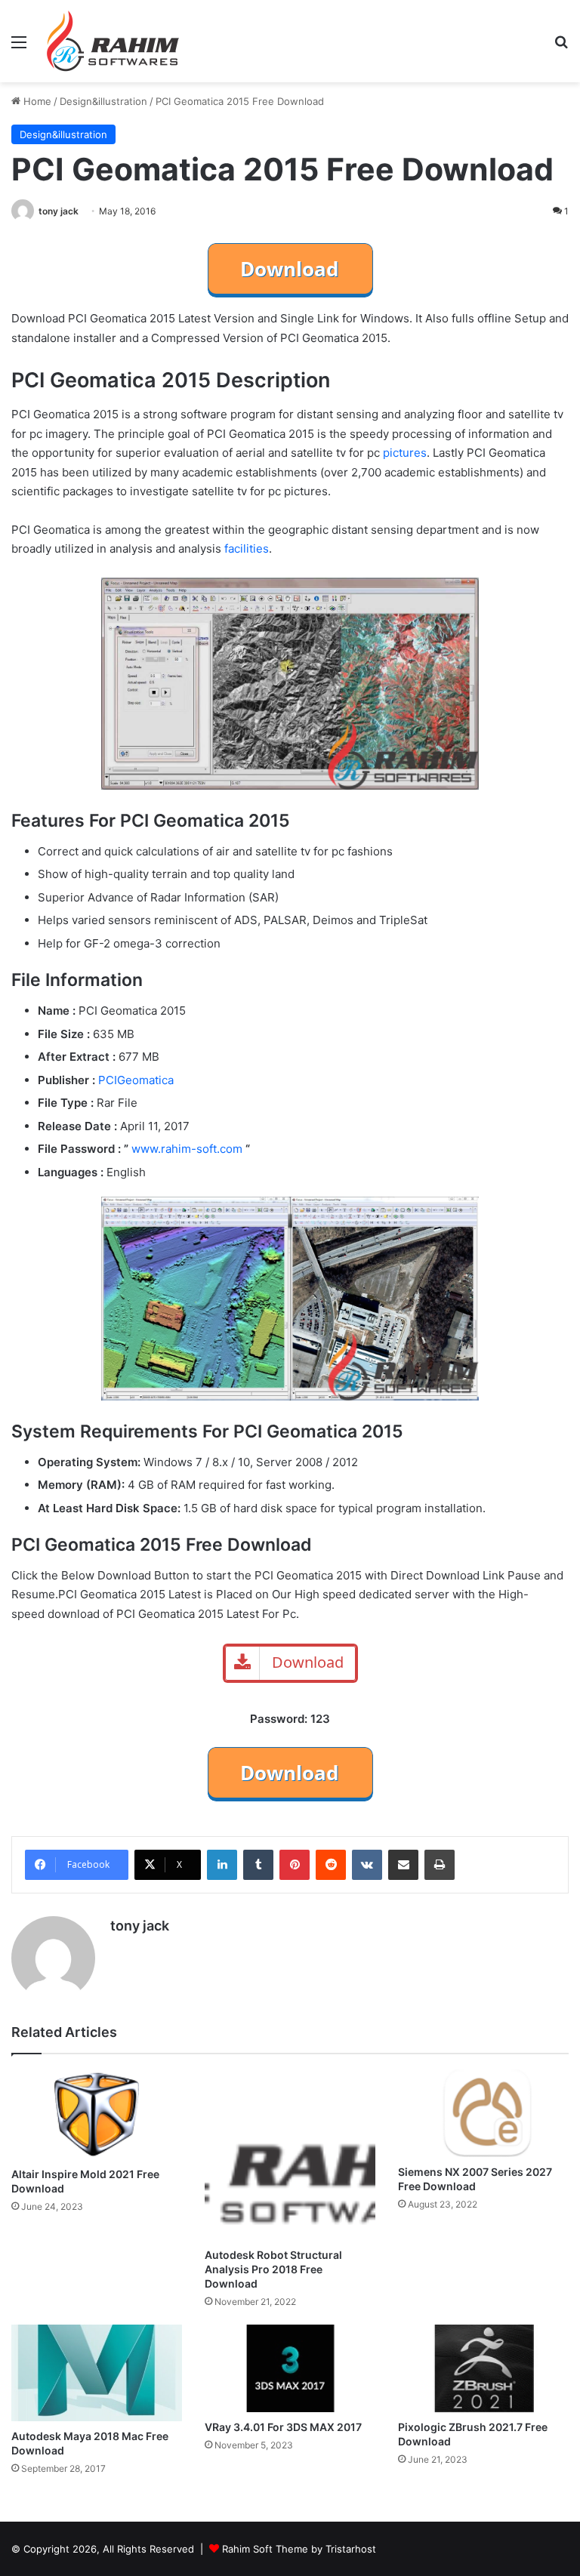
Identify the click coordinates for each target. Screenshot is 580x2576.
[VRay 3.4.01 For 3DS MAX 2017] (290, 2368)
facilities (247, 548)
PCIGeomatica (136, 1080)
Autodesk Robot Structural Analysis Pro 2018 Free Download (273, 2269)
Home (36, 101)
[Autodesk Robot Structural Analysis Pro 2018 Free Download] (290, 2155)
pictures (405, 453)
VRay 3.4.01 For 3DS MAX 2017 (283, 2427)
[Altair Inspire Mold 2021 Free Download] (97, 2114)
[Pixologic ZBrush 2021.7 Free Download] (483, 2368)
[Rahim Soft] (113, 41)
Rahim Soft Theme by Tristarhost (299, 2549)
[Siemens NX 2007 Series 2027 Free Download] (483, 2113)
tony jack (59, 211)
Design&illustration (103, 101)
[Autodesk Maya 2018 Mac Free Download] (97, 2373)
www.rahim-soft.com (187, 1149)
